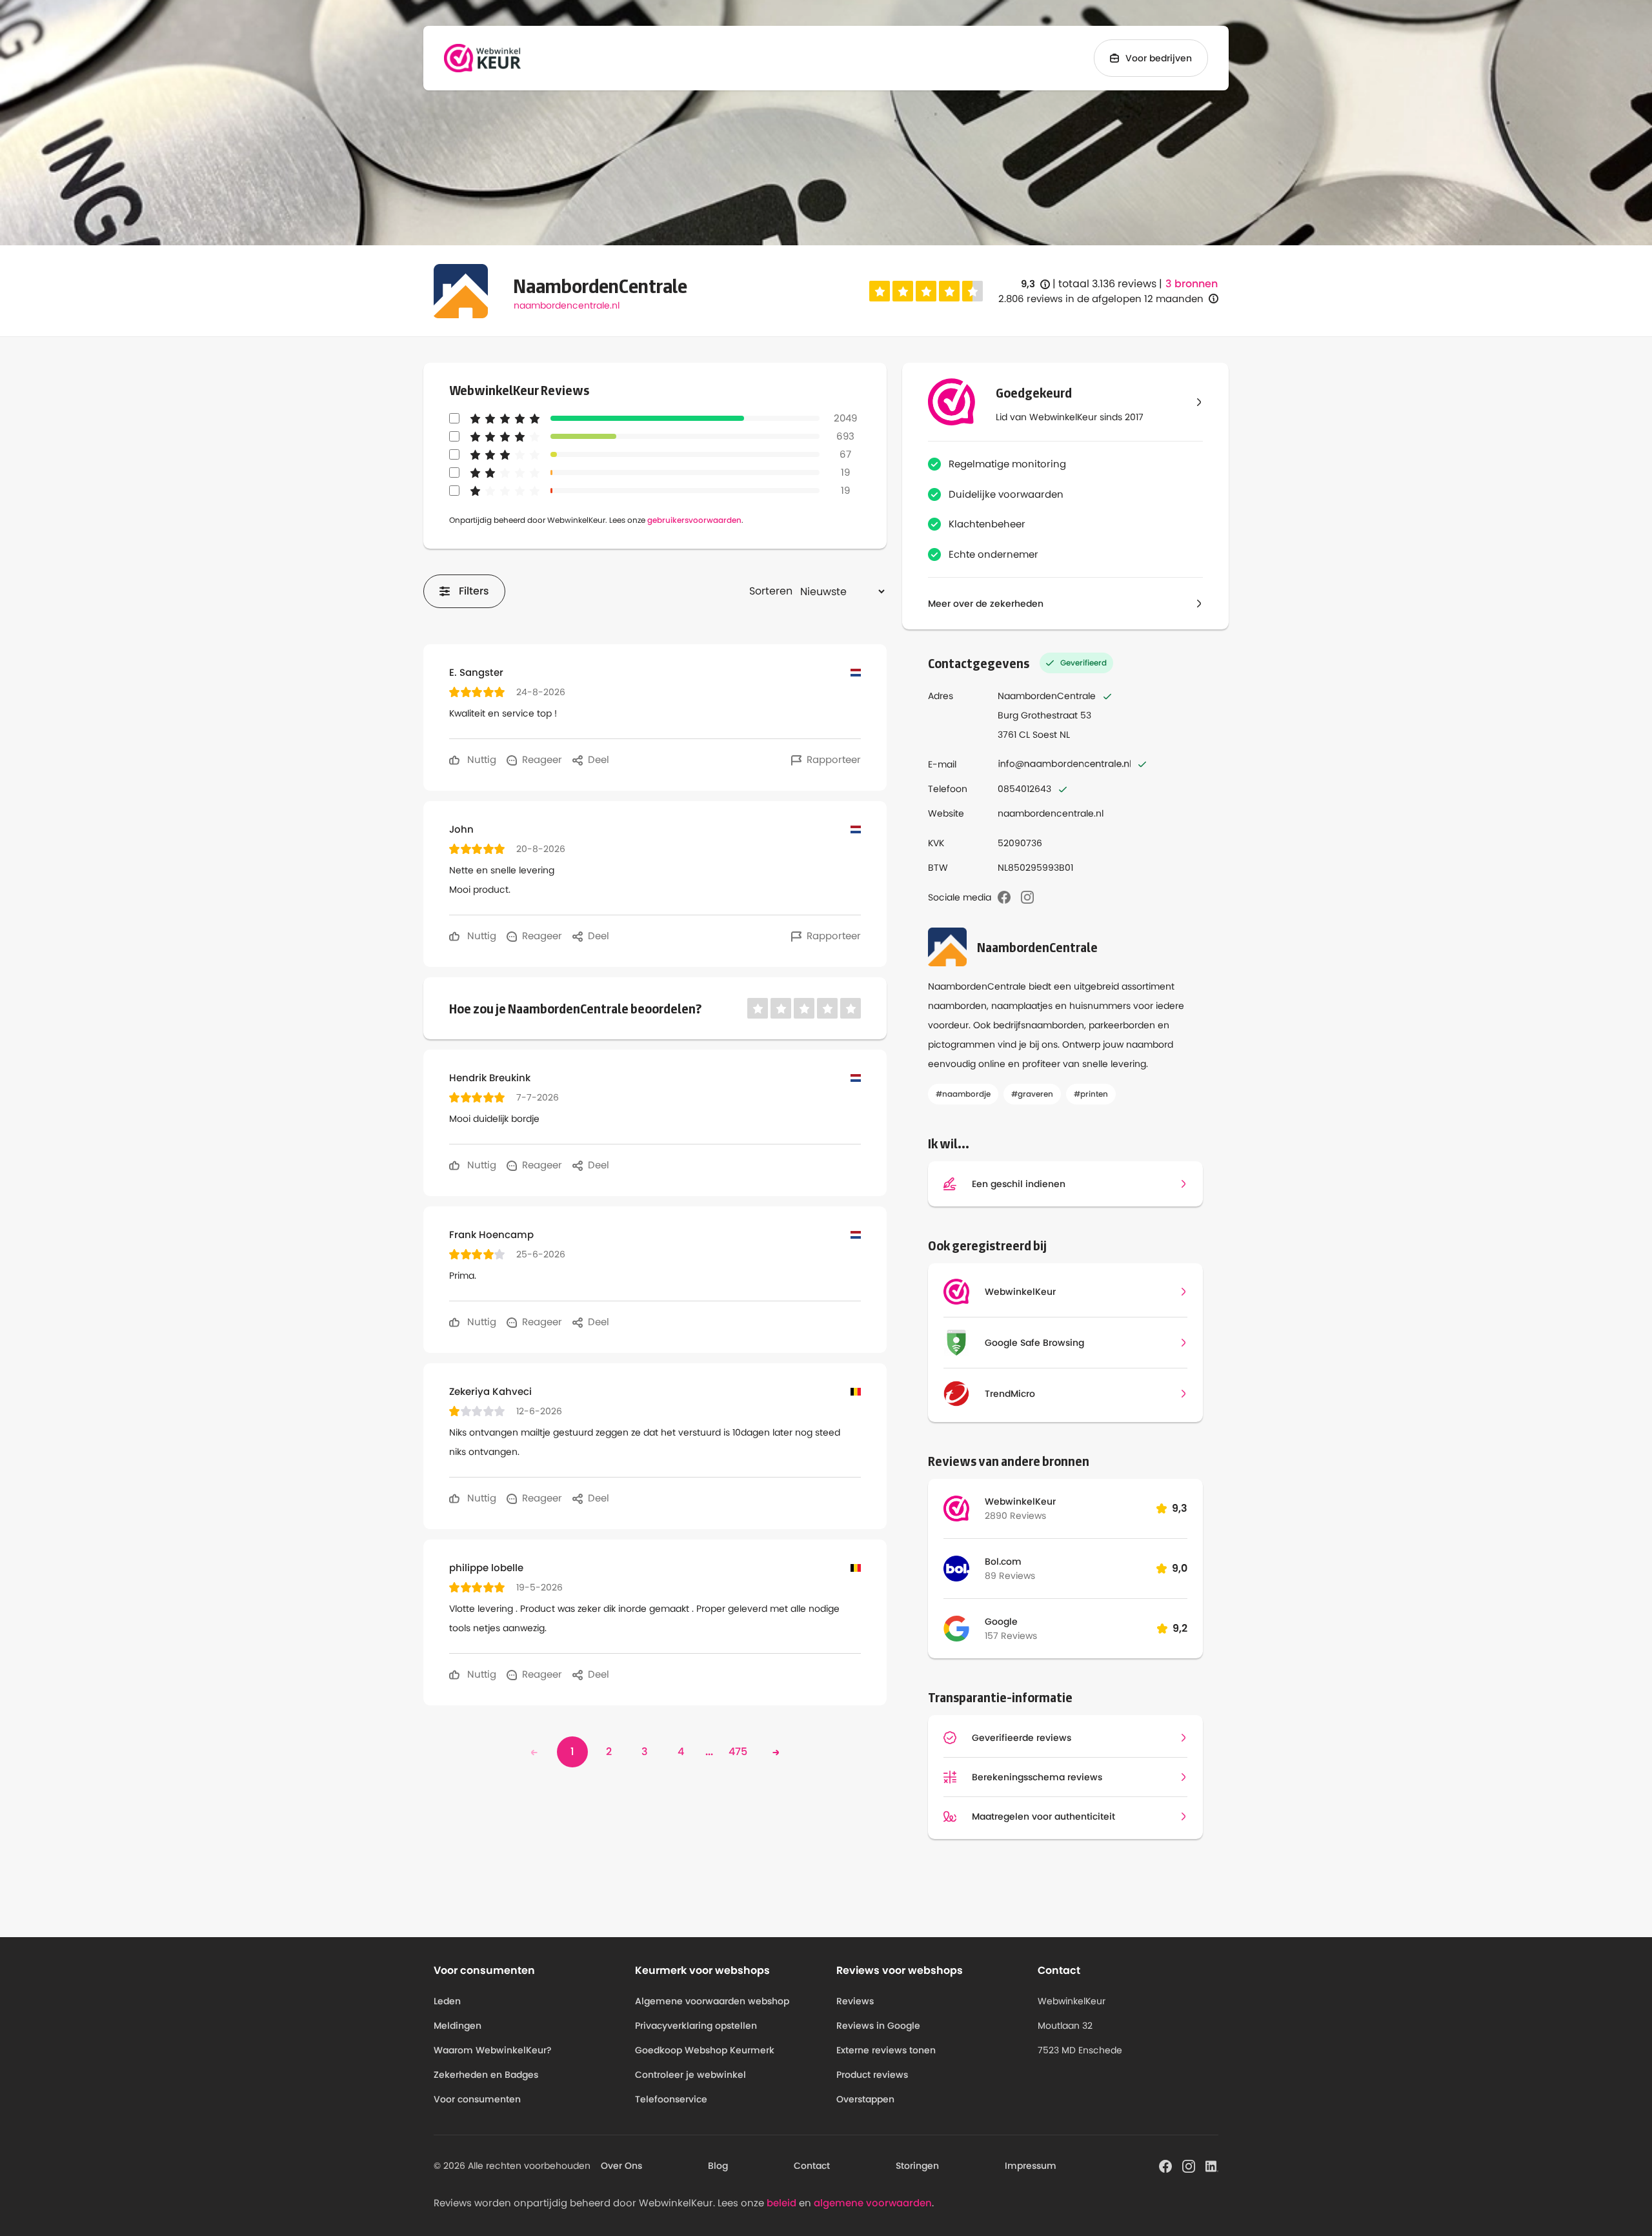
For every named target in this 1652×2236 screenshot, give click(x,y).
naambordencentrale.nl (567, 305)
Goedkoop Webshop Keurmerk (705, 2050)
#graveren (1032, 1094)
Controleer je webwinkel (690, 2075)
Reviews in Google (878, 2026)
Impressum (1031, 2166)
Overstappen (865, 2099)
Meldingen (458, 2026)
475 (738, 1752)
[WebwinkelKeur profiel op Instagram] (1189, 2165)
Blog (718, 2166)
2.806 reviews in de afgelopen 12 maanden (1101, 299)
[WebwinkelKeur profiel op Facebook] (1165, 2165)
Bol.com (1003, 1561)
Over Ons (621, 2166)
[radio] (880, 291)
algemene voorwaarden (873, 2203)
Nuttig (480, 759)
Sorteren (771, 591)
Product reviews (872, 2075)
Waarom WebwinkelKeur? (493, 2050)
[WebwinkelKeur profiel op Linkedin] (1212, 2165)
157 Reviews (1011, 1636)
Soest (1045, 735)
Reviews (855, 2001)
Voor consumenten (477, 2099)
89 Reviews (1010, 1576)
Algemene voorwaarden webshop (712, 2001)
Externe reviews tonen (886, 2050)
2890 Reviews (1015, 1516)
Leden (447, 2001)
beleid (781, 2203)
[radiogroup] (926, 291)
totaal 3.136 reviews (1107, 284)
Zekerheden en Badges (486, 2075)
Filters (474, 591)
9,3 (1035, 284)
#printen (1091, 1094)
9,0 (1180, 1568)
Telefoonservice (671, 2099)
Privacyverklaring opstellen (696, 2026)
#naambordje (963, 1094)
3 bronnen (1192, 284)
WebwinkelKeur (1020, 1501)
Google (1001, 1621)
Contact (812, 2166)
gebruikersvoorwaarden (694, 520)
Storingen (917, 2166)
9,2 (1180, 1628)
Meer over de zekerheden (986, 604)
